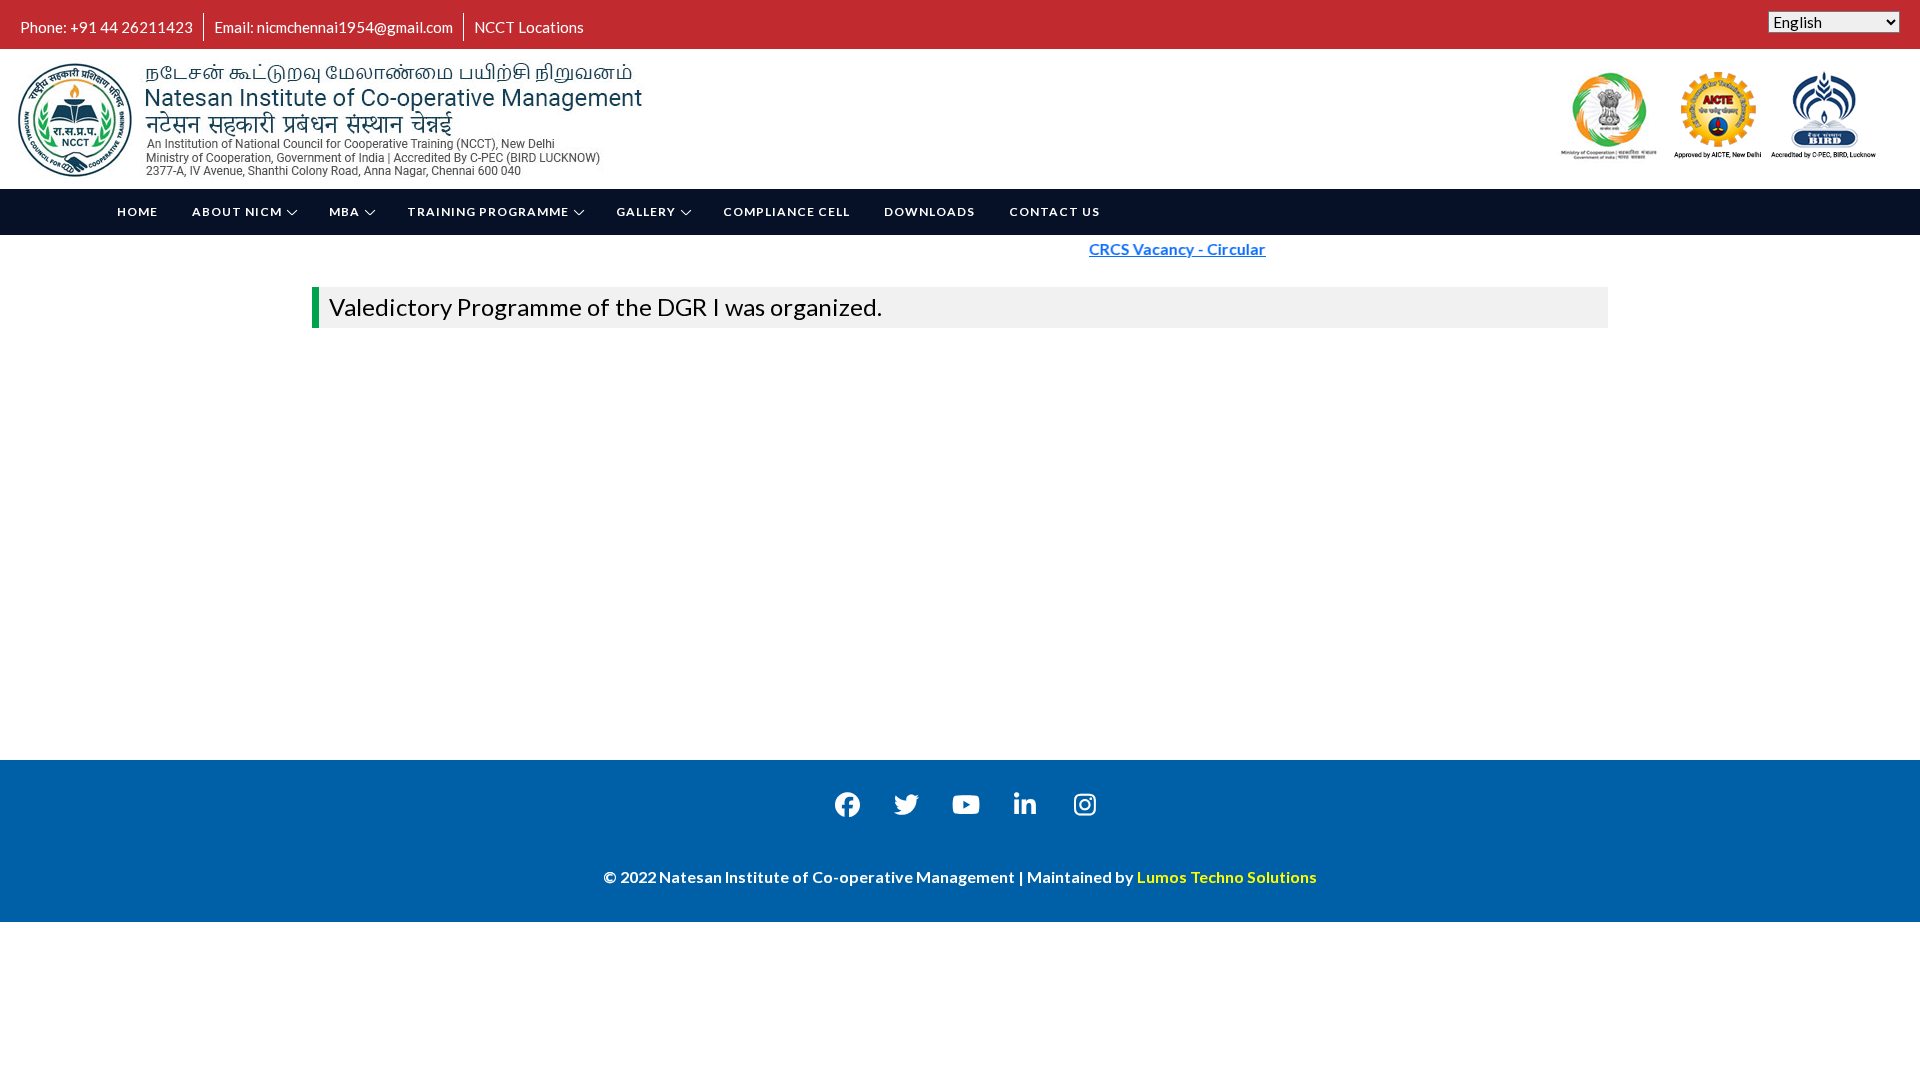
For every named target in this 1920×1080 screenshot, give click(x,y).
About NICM (237, 211)
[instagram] (1084, 804)
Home (137, 211)
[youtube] (965, 804)
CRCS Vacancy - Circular (1157, 248)
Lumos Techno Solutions (1227, 876)
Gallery (646, 211)
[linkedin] (1025, 804)
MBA (344, 211)
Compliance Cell (786, 211)
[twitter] (906, 804)
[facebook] (847, 804)
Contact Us (1054, 211)
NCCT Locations (529, 27)
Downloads (929, 211)
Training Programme (488, 211)
